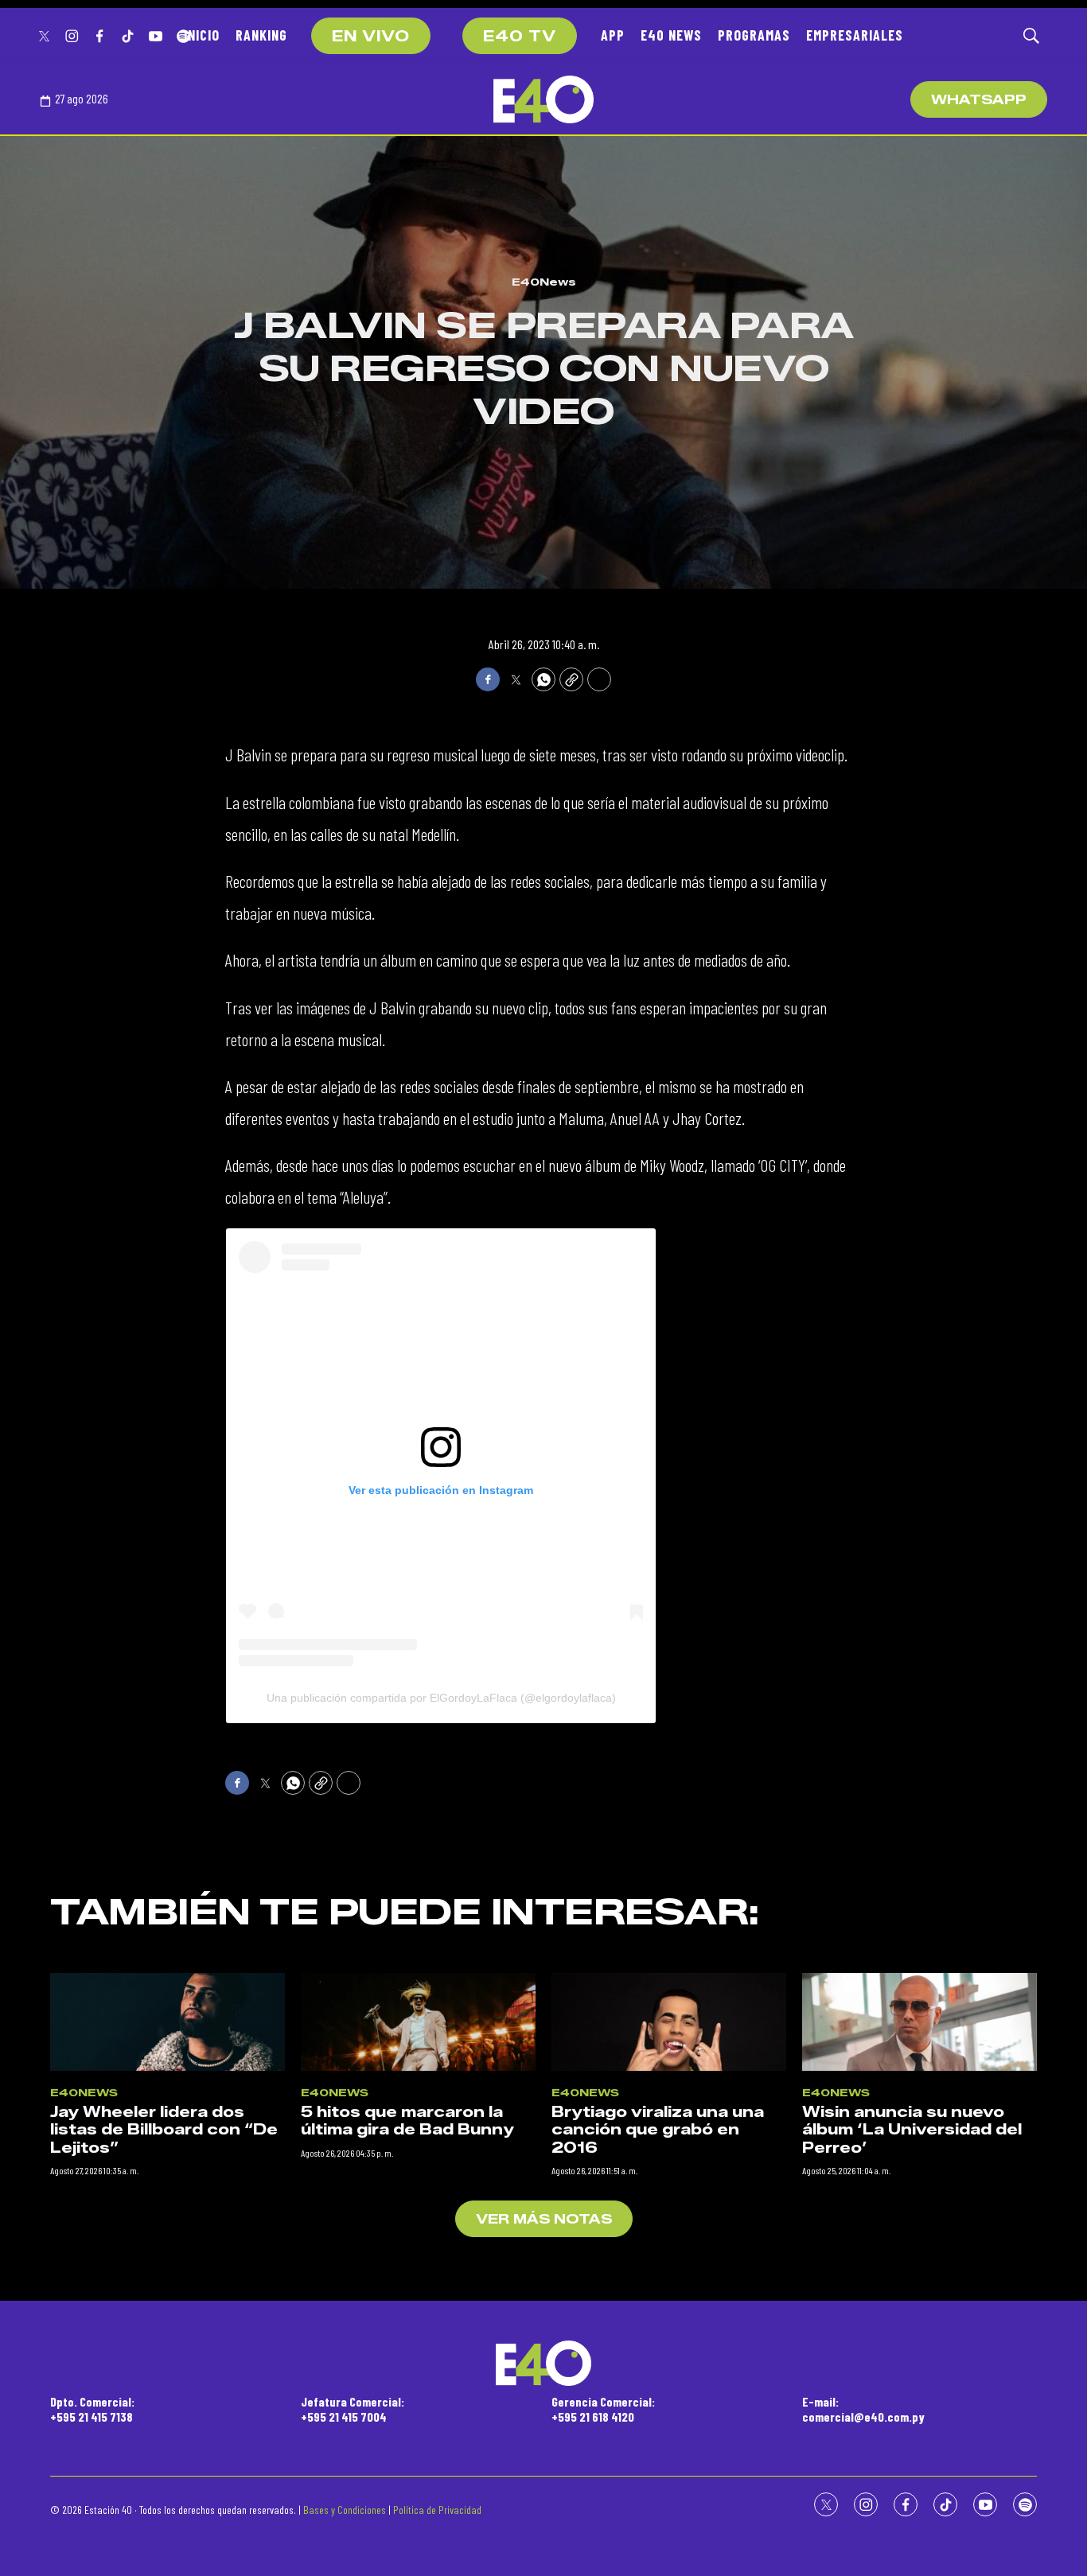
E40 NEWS (671, 35)
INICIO (202, 35)
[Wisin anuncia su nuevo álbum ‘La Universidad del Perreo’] (919, 2022)
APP (613, 35)
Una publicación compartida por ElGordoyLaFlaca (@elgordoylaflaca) (441, 1698)
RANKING (261, 35)
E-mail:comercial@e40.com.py (863, 2409)
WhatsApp (979, 100)
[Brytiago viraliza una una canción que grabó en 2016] (669, 2022)
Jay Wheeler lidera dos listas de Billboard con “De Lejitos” (164, 2130)
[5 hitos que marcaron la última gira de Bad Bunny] (418, 2022)
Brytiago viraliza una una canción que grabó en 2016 (658, 2130)
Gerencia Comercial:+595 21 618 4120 (603, 2409)
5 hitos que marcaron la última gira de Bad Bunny (407, 2121)
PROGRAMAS (754, 35)
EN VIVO (371, 37)
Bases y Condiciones (345, 2510)
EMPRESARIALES (855, 35)
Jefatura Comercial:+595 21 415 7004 (353, 2409)
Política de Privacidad (437, 2510)
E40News (544, 282)
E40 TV (520, 37)
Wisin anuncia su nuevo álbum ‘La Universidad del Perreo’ (912, 2130)
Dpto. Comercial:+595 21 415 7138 (92, 2409)
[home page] (543, 99)
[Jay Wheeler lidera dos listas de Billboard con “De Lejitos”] (168, 2022)
